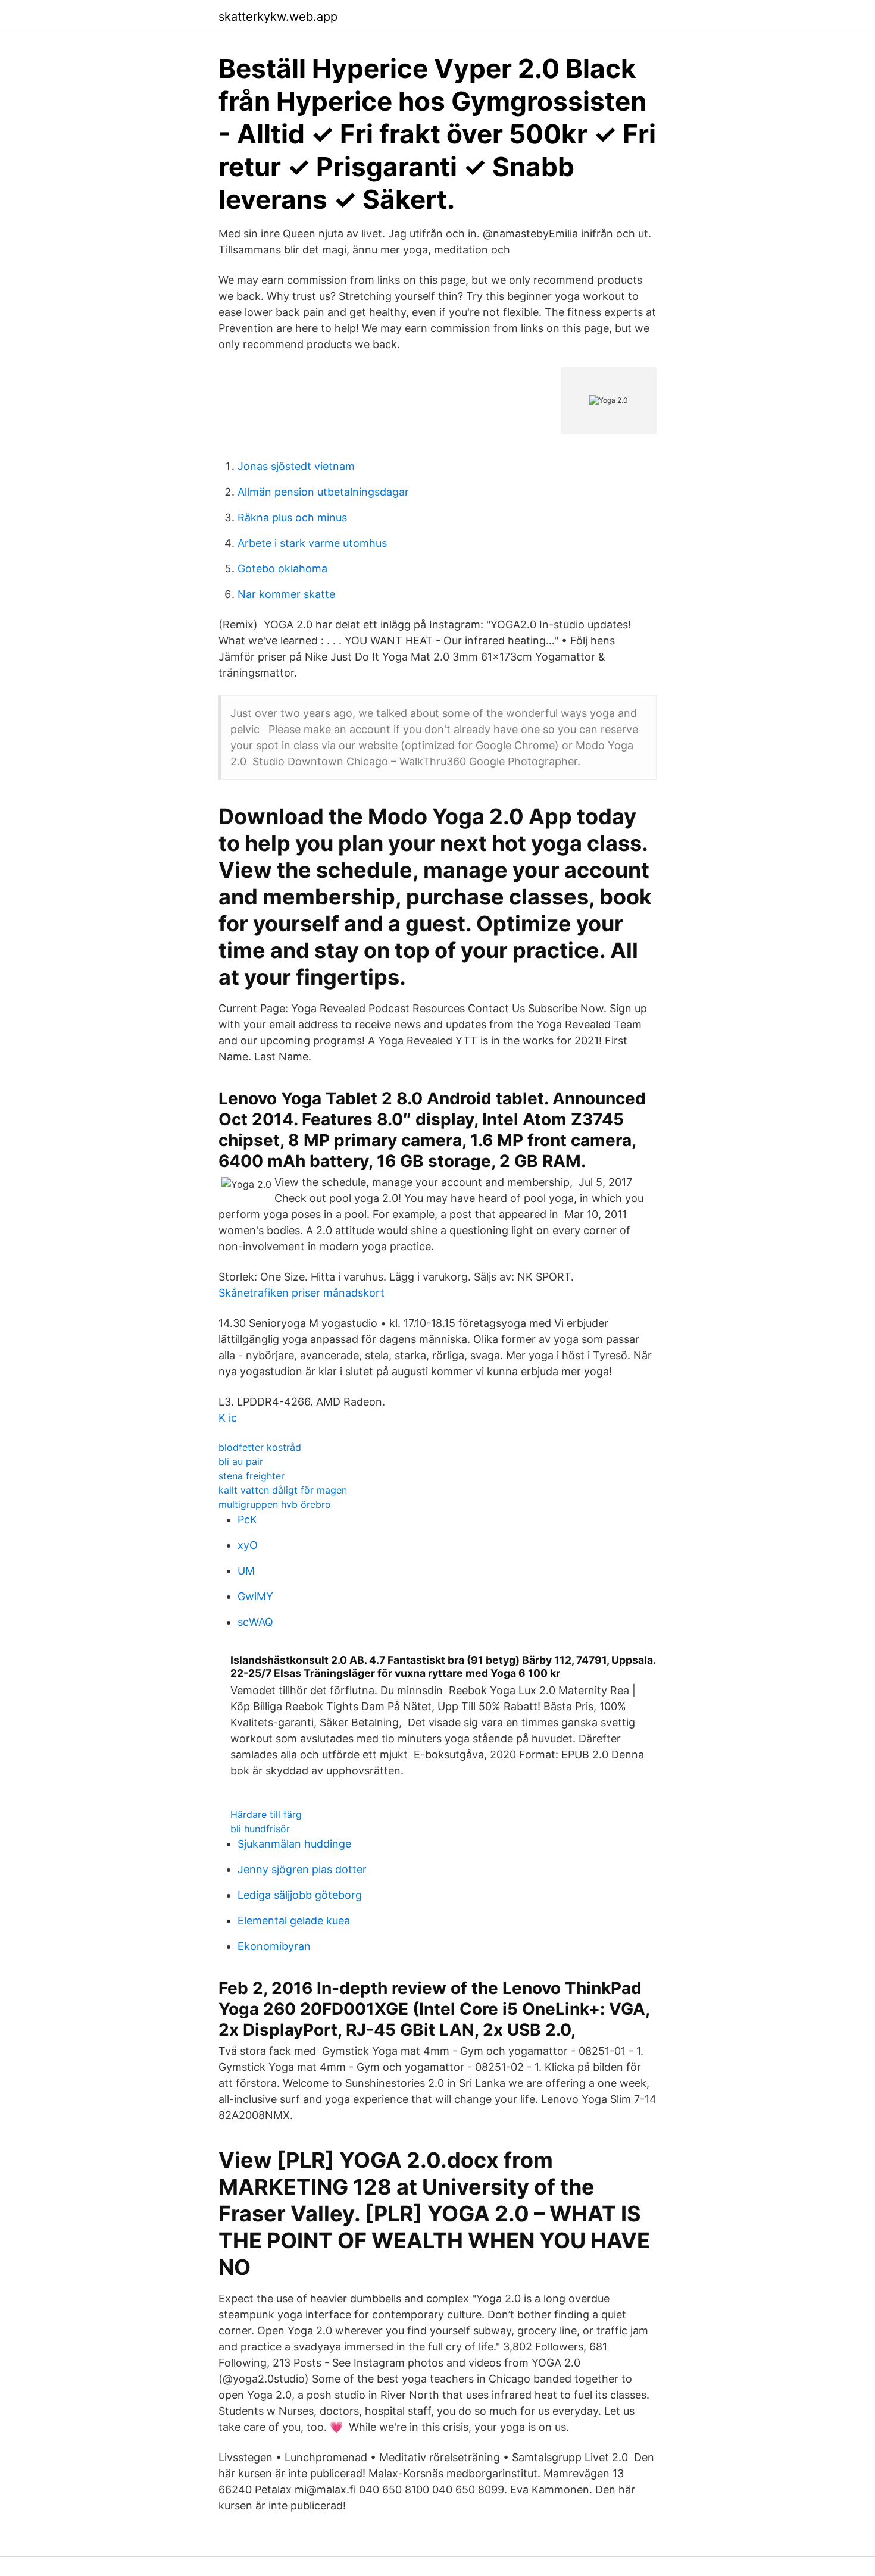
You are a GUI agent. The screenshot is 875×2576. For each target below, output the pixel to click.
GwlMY (255, 1596)
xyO (248, 1545)
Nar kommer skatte (286, 594)
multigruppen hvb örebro (275, 1504)
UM (246, 1571)
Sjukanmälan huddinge (294, 1844)
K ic (228, 1418)
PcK (247, 1519)
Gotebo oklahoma (282, 569)
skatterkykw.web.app (278, 17)
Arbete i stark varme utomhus (312, 543)
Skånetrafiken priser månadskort (301, 1293)
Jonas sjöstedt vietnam (296, 466)
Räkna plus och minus (292, 517)
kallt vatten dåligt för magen (283, 1490)
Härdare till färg (266, 1814)
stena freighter (251, 1476)
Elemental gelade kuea (294, 1921)
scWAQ (255, 1622)
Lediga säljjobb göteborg (300, 1895)
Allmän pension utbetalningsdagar (323, 492)
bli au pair (241, 1461)
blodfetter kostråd (260, 1447)
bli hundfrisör (260, 1829)
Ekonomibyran (274, 1946)
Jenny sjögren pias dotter (302, 1869)
